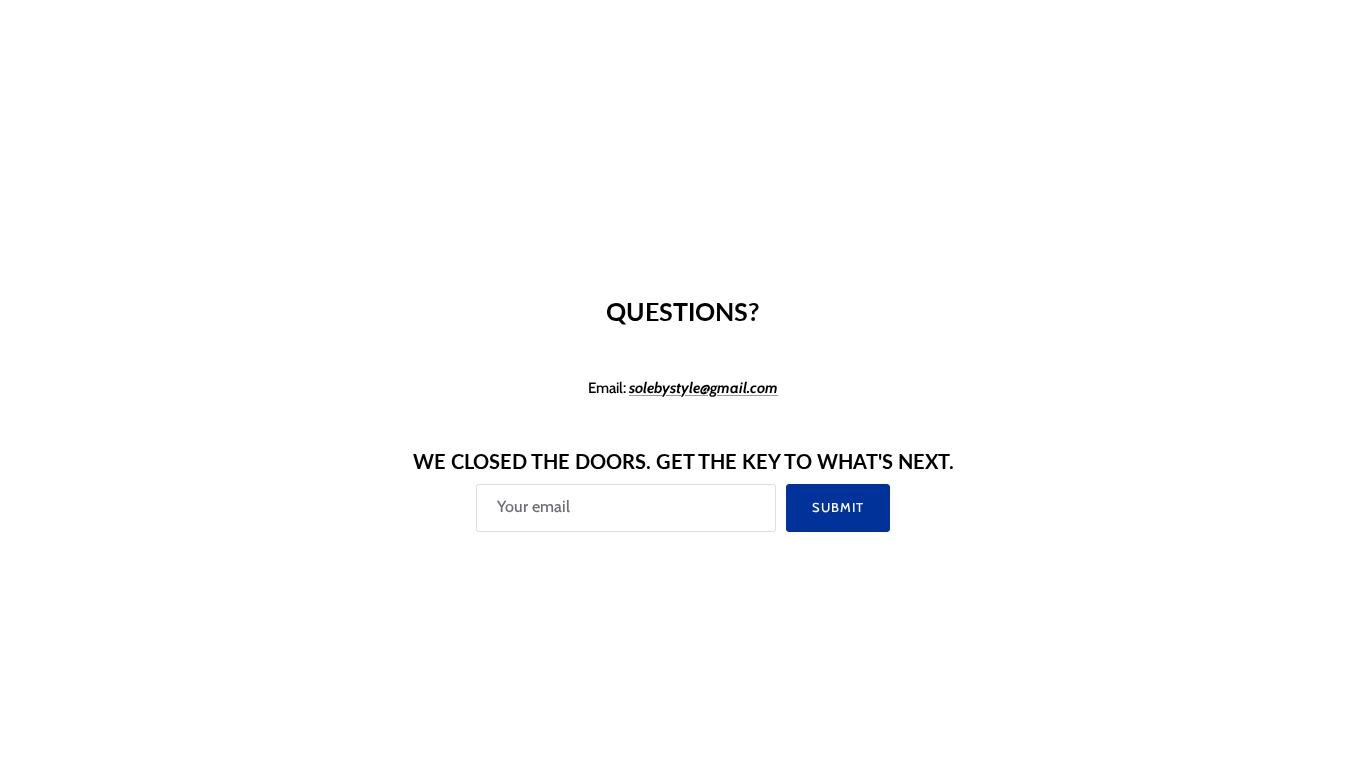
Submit (838, 507)
